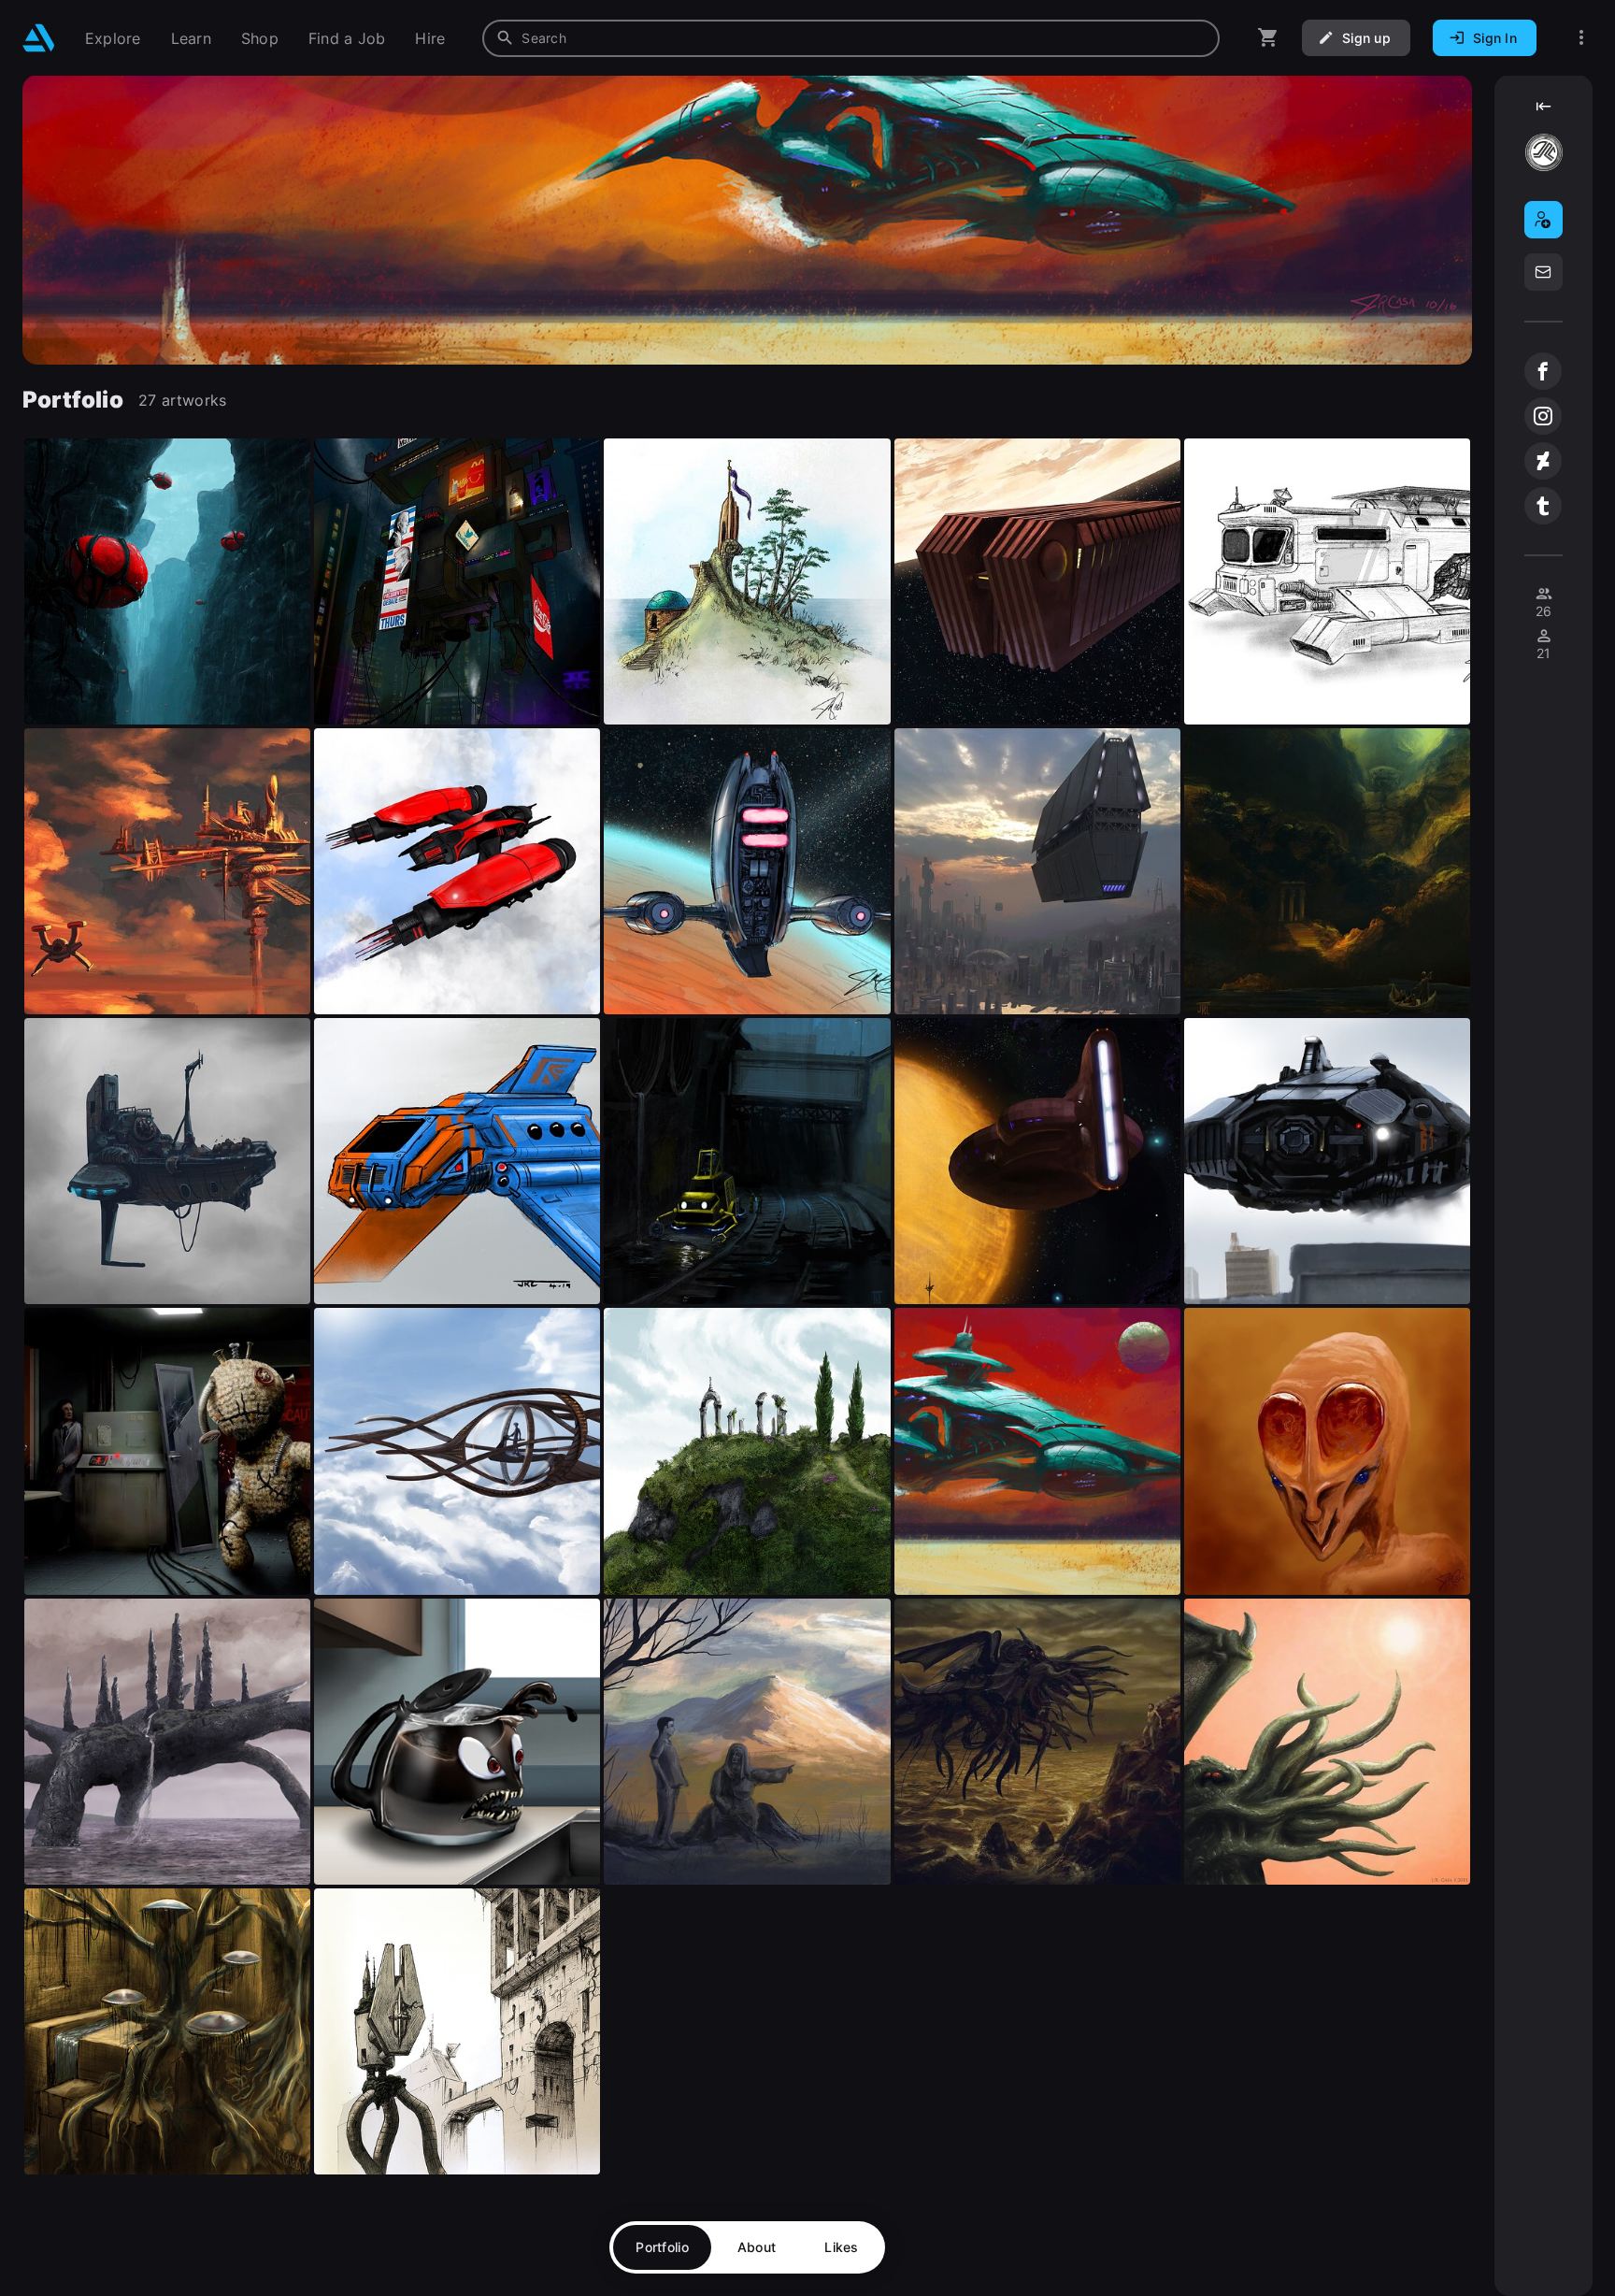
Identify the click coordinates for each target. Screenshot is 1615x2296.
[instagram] (1543, 416)
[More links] (1581, 38)
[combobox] (851, 38)
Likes (841, 2247)
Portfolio (662, 2247)
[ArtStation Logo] (39, 38)
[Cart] (1268, 38)
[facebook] (1543, 371)
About (757, 2247)
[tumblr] (1543, 506)
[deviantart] (1543, 461)
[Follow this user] (1544, 220)
